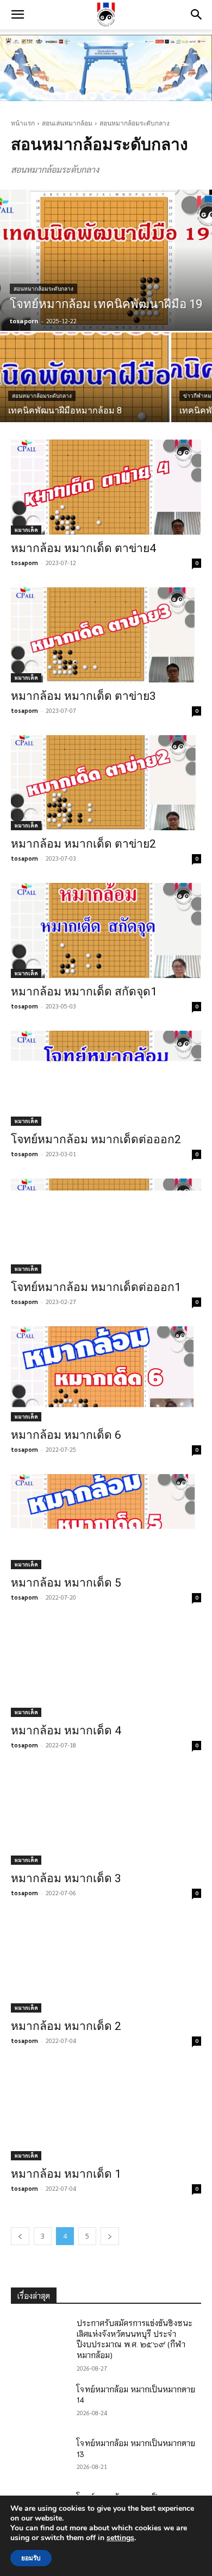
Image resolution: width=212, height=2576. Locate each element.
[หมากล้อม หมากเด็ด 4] (106, 1669)
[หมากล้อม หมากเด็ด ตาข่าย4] (106, 487)
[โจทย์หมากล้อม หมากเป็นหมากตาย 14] (39, 2404)
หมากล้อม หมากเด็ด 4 (66, 1731)
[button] (17, 15)
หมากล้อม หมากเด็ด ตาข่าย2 (83, 844)
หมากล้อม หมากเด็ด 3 (66, 1878)
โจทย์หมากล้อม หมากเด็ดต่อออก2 (96, 1139)
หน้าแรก (23, 123)
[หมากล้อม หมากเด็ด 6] (106, 1374)
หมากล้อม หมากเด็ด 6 (66, 1435)
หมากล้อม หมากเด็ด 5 (66, 1583)
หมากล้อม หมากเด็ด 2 (66, 2026)
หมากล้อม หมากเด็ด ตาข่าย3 (83, 696)
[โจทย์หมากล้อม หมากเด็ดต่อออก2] (106, 1078)
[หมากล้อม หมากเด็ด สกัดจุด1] (106, 930)
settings (120, 2538)
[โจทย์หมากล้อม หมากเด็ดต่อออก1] (106, 1226)
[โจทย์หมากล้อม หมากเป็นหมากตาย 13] (39, 2458)
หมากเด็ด (26, 529)
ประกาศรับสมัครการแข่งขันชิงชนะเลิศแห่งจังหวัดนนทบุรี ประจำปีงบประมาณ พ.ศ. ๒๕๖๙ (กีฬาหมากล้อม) (135, 2339)
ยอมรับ (31, 2558)
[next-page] (110, 2236)
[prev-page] (20, 2236)
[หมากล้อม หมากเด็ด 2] (106, 1965)
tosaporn (24, 563)
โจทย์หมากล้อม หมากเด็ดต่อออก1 (96, 1287)
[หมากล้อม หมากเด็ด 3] (106, 1817)
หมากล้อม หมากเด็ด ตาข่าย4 (83, 548)
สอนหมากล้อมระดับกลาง (43, 289)
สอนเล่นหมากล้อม (67, 123)
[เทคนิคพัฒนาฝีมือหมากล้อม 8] (85, 377)
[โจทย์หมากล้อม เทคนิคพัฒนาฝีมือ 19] (106, 260)
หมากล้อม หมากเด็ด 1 (66, 2174)
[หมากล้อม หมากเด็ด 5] (106, 1522)
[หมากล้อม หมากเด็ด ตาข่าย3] (106, 635)
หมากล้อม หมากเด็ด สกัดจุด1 (84, 992)
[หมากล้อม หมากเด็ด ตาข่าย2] (106, 783)
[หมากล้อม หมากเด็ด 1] (106, 2113)
